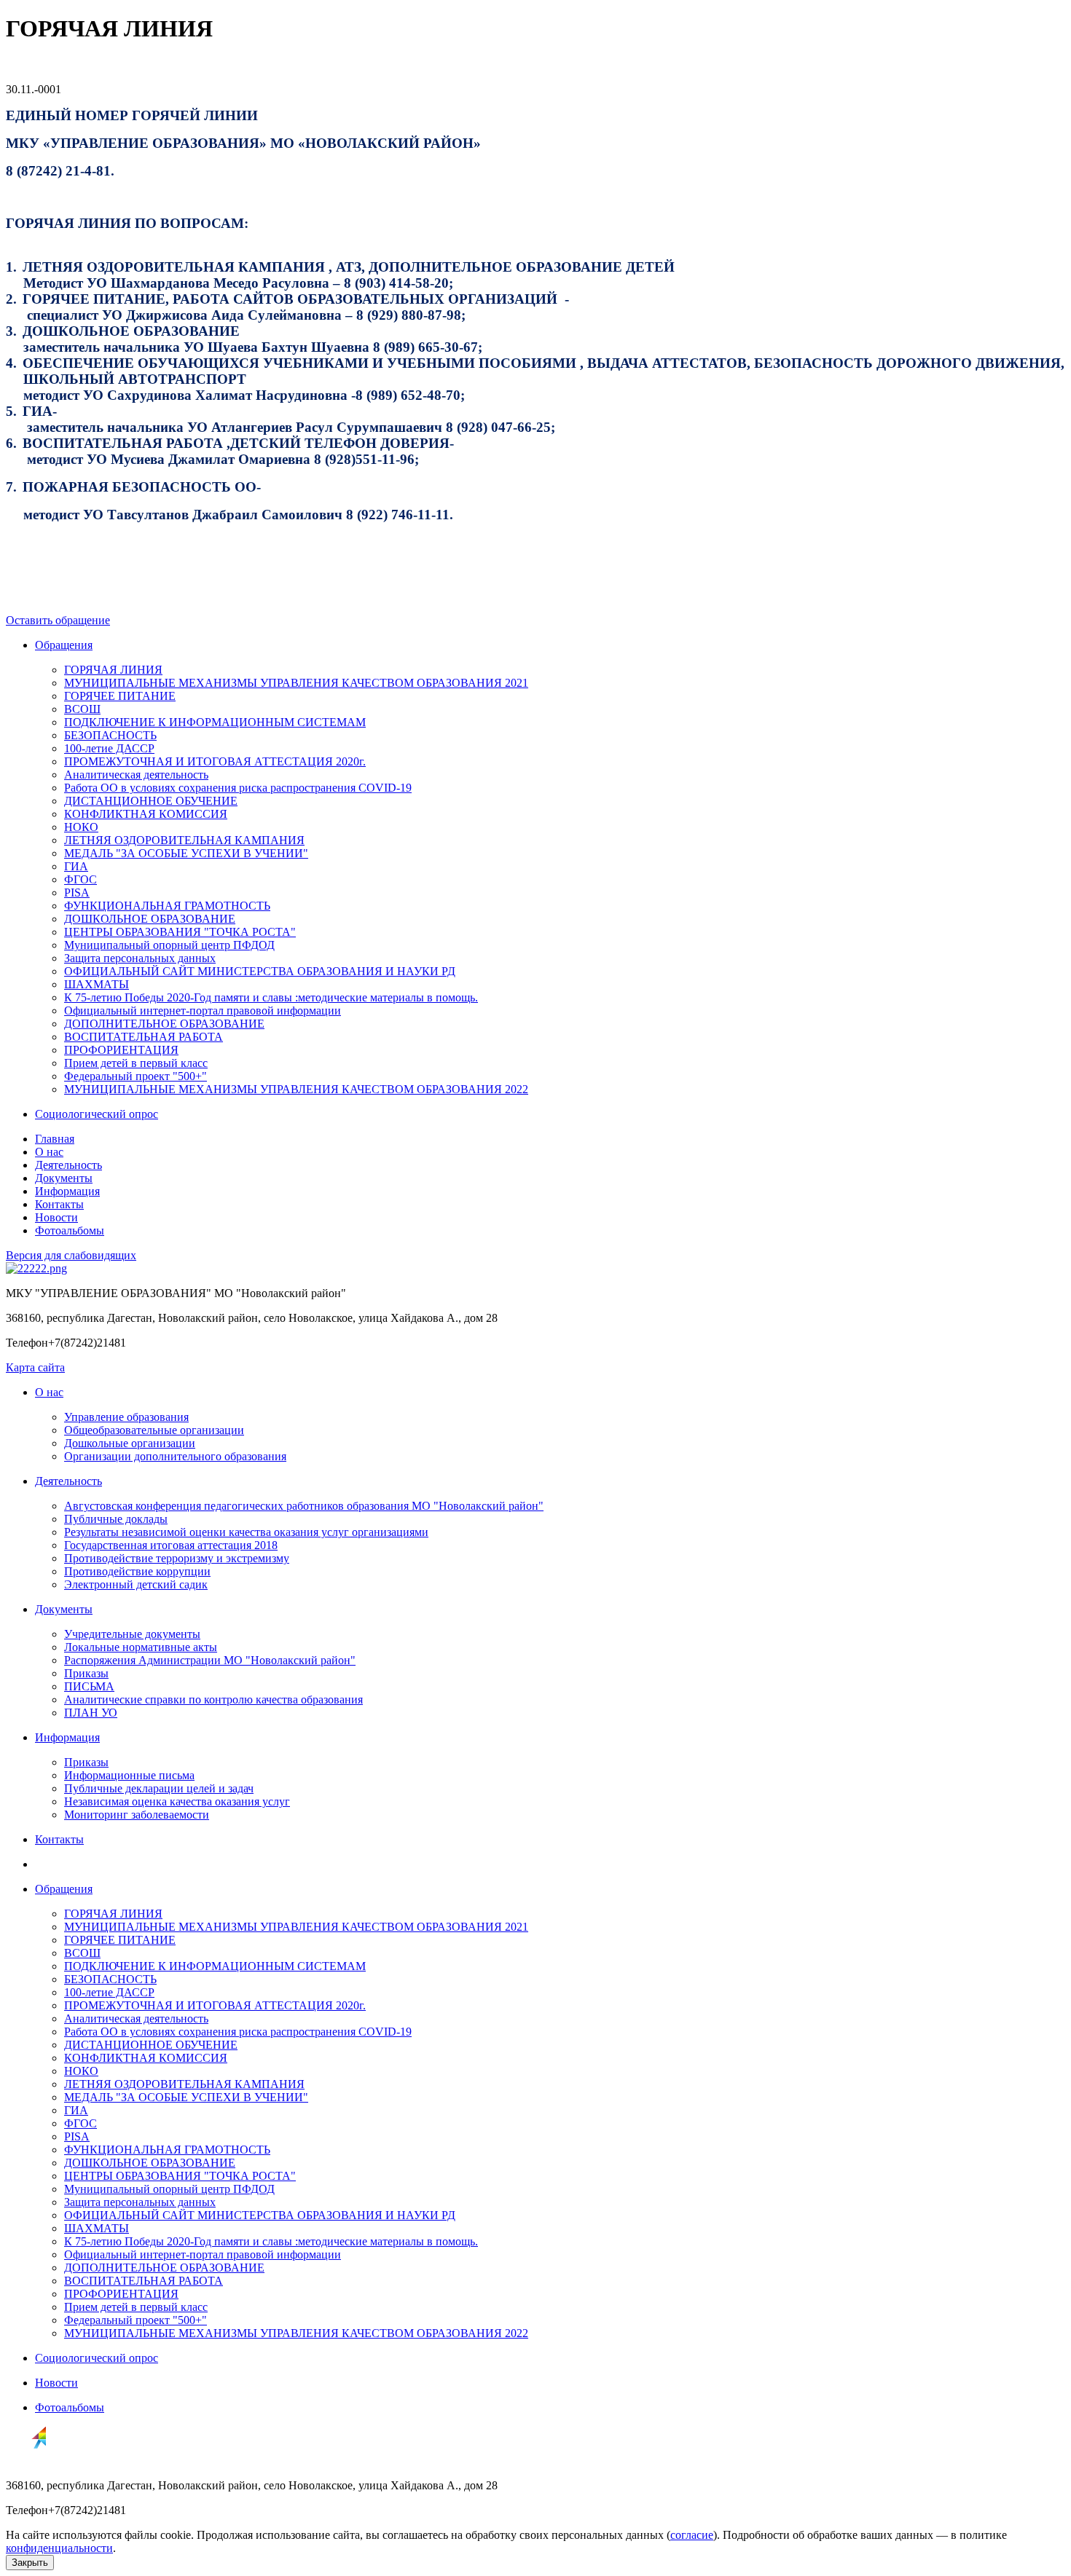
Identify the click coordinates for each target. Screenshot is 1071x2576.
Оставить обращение (58, 620)
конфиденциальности (59, 2548)
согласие (692, 2535)
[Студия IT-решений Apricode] (26, 2461)
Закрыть (30, 2563)
